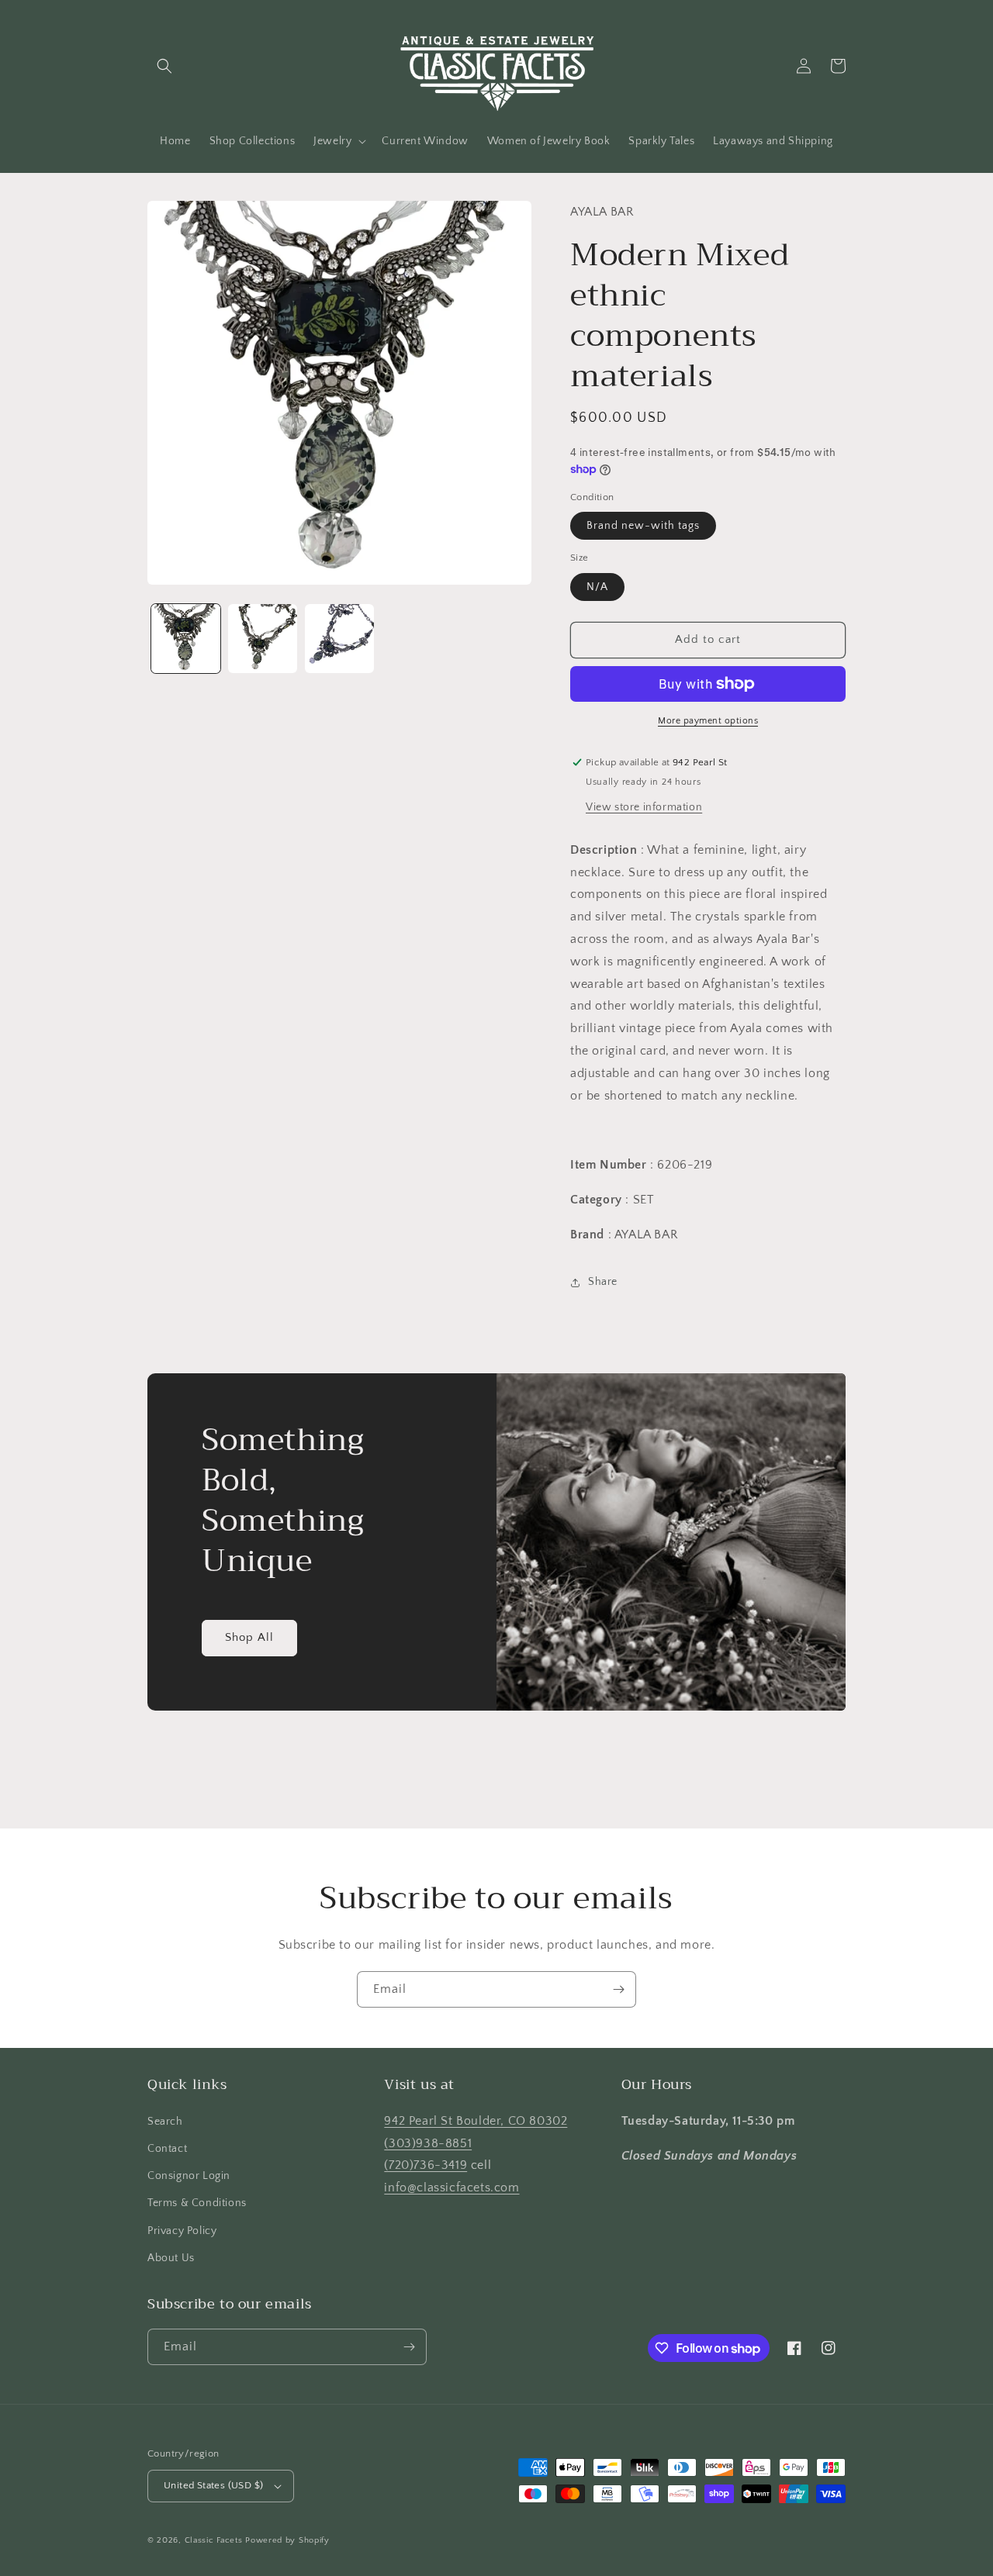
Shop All (249, 1637)
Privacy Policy (182, 2231)
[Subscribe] (618, 1989)
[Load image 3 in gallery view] (339, 639)
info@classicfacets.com (452, 2188)
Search (165, 2122)
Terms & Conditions (197, 2203)
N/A (597, 587)
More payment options (708, 721)
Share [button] (603, 1282)
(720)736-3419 (426, 2165)
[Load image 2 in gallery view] (263, 639)
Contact (167, 2149)
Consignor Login (189, 2176)
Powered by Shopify (287, 2540)
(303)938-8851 (428, 2143)
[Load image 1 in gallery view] (186, 639)
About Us (171, 2258)
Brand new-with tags (643, 526)
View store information (644, 807)
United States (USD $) (213, 2485)
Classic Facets (214, 2540)
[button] (164, 66)
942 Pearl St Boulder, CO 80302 (476, 2121)
